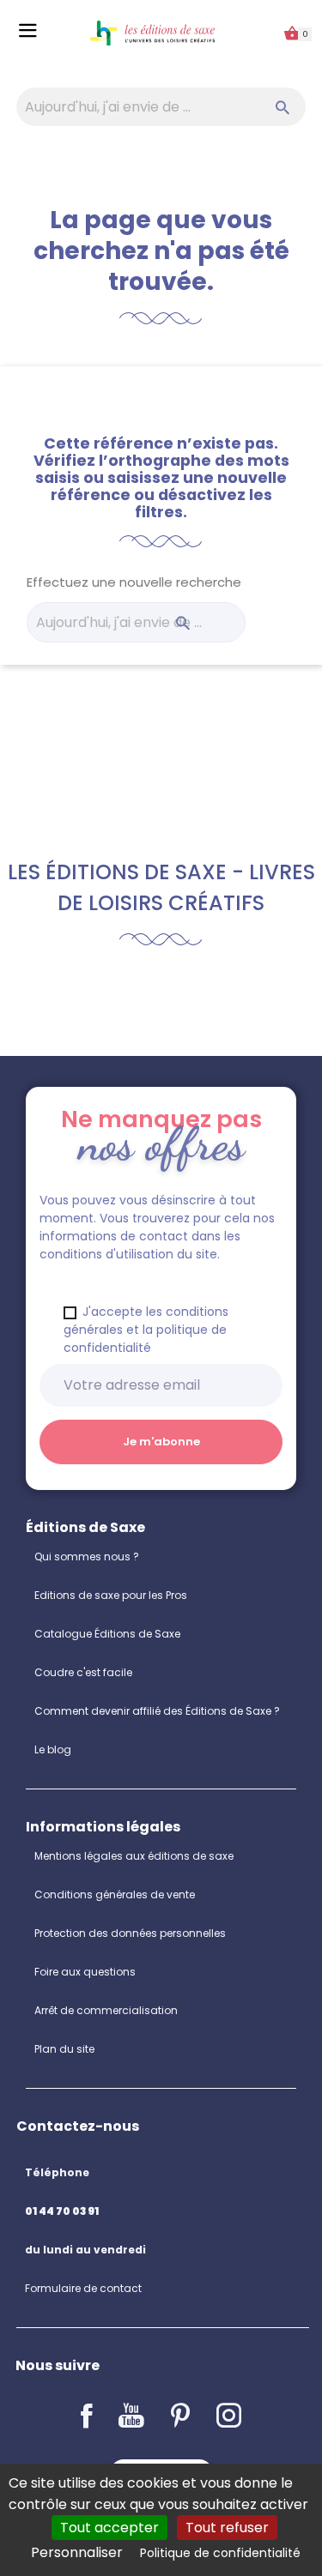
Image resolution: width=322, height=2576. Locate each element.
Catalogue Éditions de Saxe (107, 1634)
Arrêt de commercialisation (106, 2010)
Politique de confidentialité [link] (220, 2553)
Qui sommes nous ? (87, 1556)
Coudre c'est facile (83, 1672)
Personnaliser (77, 2552)
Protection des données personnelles (130, 1933)
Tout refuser (227, 2528)
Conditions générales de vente (115, 1894)
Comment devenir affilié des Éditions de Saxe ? (157, 1711)
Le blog (53, 1750)
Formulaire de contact (83, 2288)
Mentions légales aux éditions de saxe (134, 1856)
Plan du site (64, 2049)
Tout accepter (109, 2528)
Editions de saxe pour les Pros (111, 1595)
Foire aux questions (85, 1972)
